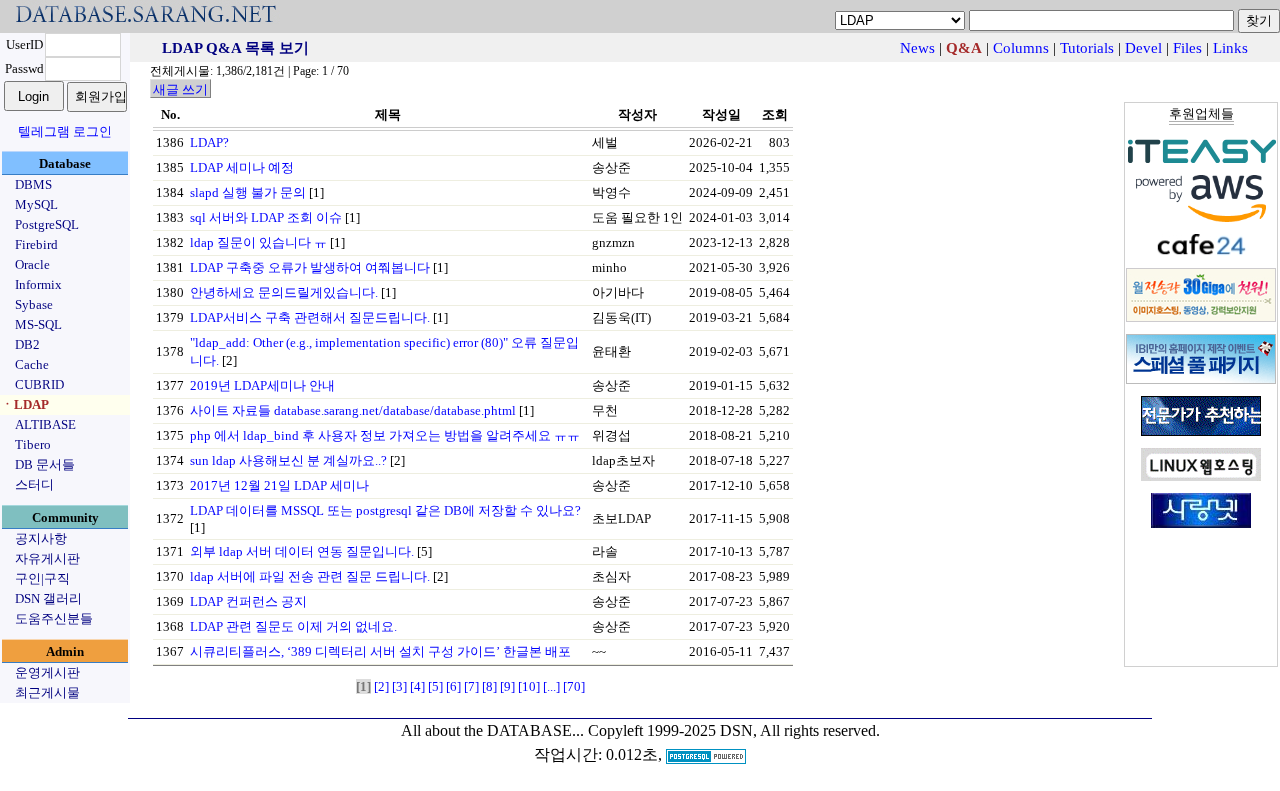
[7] (471, 686)
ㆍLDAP (25, 404)
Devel (1143, 48)
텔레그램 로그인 (65, 131)
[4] (417, 686)
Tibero (33, 444)
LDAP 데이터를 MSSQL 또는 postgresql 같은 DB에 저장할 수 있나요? (385, 510)
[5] (435, 686)
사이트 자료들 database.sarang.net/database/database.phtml (353, 410)
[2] (381, 686)
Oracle (32, 264)
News (917, 48)
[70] (574, 686)
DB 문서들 (45, 464)
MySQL (36, 204)
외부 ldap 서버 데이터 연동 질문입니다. (302, 551)
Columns (1021, 48)
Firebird (36, 244)
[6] (453, 686)
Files (1187, 48)
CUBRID (39, 384)
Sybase (34, 304)
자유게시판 (47, 558)
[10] (529, 686)
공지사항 (41, 538)
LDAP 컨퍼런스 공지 (248, 601)
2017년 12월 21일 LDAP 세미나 (279, 485)
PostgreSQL (47, 224)
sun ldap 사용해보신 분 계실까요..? (288, 460)
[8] (489, 686)
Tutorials (1087, 48)
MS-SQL (38, 324)
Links (1230, 48)
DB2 (27, 344)
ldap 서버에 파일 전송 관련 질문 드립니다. (310, 576)
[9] (507, 686)
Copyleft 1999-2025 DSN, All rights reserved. (734, 730)
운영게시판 (47, 672)
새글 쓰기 (180, 89)
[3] (399, 686)
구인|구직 (42, 578)
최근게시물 (47, 692)
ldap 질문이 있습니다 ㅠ (258, 242)
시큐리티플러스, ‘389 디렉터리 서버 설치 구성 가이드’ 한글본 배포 (380, 651)
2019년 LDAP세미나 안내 (262, 385)
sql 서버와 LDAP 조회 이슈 (266, 217)
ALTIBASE (45, 424)
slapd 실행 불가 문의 (248, 192)
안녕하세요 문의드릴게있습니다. (284, 292)
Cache (32, 364)
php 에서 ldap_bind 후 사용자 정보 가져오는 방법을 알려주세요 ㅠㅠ (385, 435)
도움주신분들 (54, 618)
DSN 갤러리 (48, 598)
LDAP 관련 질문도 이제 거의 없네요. (293, 626)
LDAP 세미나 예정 (242, 167)
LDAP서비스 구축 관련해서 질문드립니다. (310, 317)
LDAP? (209, 142)
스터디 (34, 484)
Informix (38, 284)
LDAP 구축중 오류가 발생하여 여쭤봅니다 (310, 267)
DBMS (33, 184)
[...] (551, 686)
